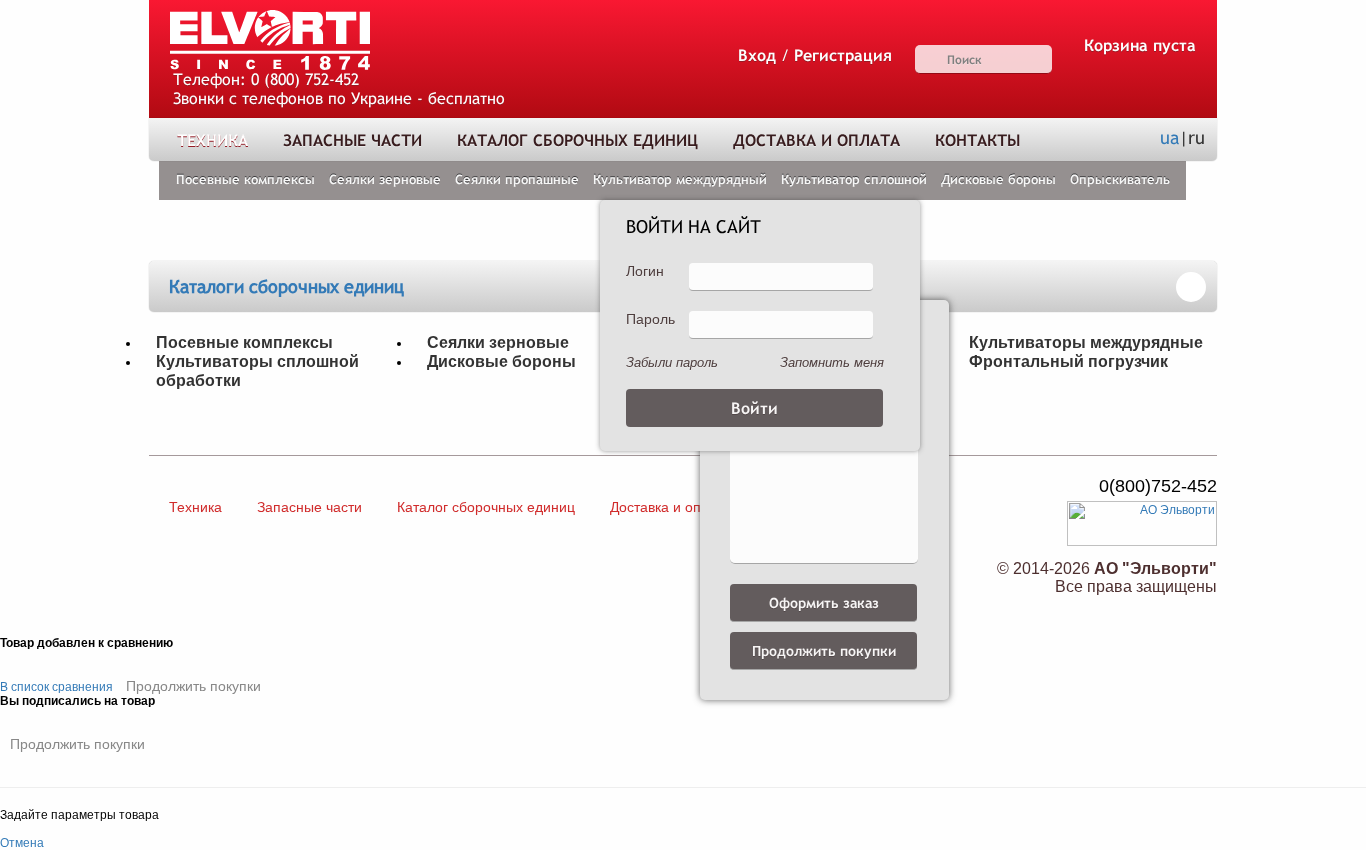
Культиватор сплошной (854, 179)
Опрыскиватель (1120, 179)
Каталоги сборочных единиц (286, 286)
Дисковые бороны (998, 179)
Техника (212, 140)
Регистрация (843, 55)
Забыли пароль (672, 362)
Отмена (22, 843)
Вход (757, 55)
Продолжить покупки (193, 686)
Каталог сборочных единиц (577, 140)
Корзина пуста (1140, 45)
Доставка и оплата (816, 140)
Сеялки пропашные (517, 179)
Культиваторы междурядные (1086, 342)
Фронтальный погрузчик (1068, 361)
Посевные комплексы (245, 179)
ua (1169, 137)
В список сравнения (56, 687)
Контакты (977, 140)
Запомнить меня (832, 362)
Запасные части (352, 140)
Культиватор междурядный (680, 179)
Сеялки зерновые (385, 179)
